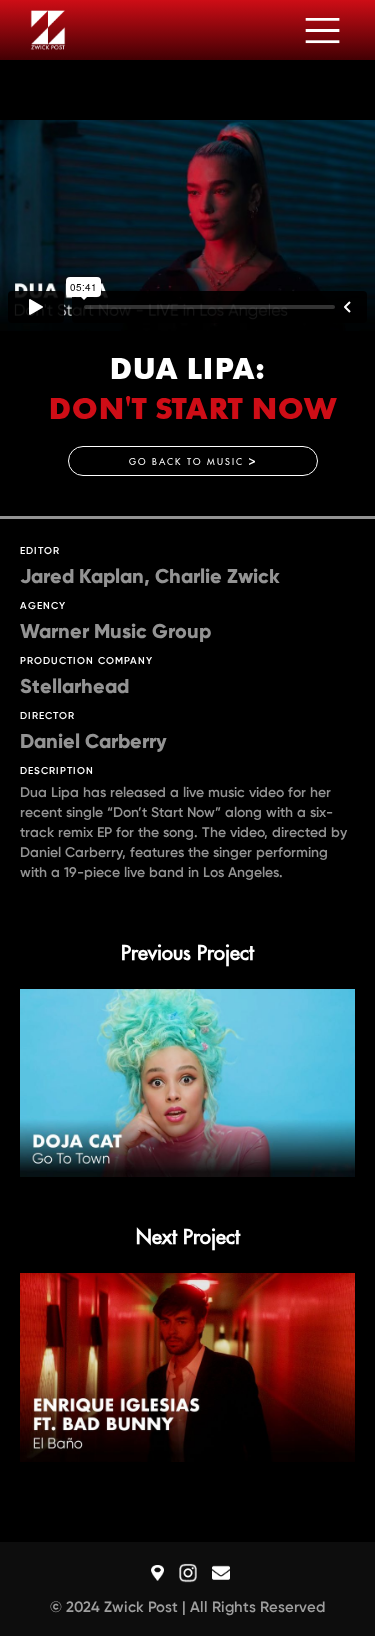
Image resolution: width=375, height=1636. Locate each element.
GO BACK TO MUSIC (193, 461)
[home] (43, 30)
